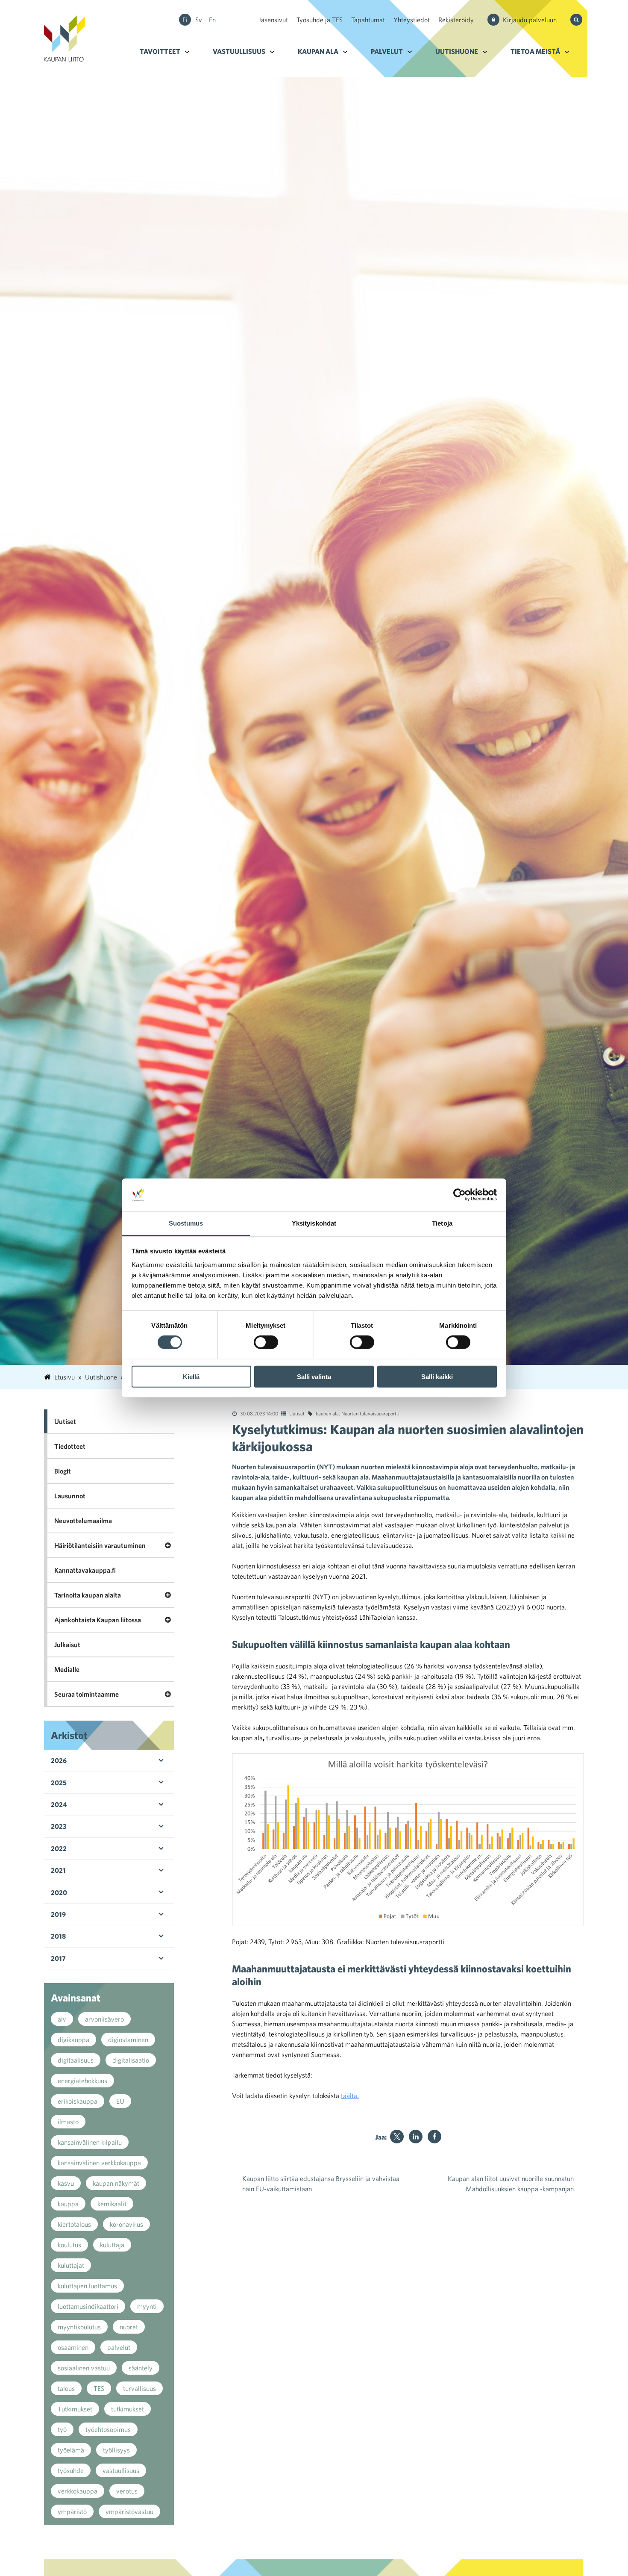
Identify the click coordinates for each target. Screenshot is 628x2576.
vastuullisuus (121, 2470)
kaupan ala (327, 1413)
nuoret (129, 2327)
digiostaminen (128, 2040)
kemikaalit (112, 2204)
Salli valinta (314, 1376)
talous (66, 2388)
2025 (59, 1783)
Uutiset (297, 1413)
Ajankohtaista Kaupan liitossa (98, 1620)
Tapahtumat (368, 20)
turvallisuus (139, 2388)
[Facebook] (434, 2137)
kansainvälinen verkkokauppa (99, 2163)
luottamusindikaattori (88, 2306)
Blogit (63, 1471)
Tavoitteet (160, 51)
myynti (147, 2306)
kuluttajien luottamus (87, 2286)
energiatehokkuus (82, 2081)
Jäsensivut (273, 20)
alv (62, 2019)
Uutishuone (457, 51)
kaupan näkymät (116, 2183)
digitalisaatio (131, 2060)
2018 (58, 1936)
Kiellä (191, 1376)
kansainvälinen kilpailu (90, 2142)
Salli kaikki (437, 1376)
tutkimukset (128, 2409)
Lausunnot (70, 1496)
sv (199, 20)
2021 (58, 1870)
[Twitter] (397, 2137)
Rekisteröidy (456, 20)
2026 (59, 1760)
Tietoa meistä (535, 51)
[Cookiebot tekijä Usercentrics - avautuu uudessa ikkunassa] (459, 1195)
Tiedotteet (70, 1446)
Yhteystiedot (412, 20)
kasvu (66, 2183)
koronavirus (126, 2224)
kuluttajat (71, 2265)
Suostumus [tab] (186, 1223)
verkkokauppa (78, 2491)
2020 (59, 1892)
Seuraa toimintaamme (87, 1694)
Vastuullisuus (239, 51)
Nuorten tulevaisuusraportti (370, 1413)
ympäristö (72, 2511)
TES (99, 2388)
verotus (127, 2491)
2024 (59, 1804)
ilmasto (68, 2122)
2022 (59, 1848)
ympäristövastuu (129, 2511)
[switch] (266, 1342)
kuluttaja (112, 2245)
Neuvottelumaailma (83, 1521)
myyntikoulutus (79, 2327)
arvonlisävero (104, 2019)
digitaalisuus (76, 2060)
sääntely (141, 2368)
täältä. (350, 2096)
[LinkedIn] (416, 2137)
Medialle (67, 1669)
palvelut (119, 2347)
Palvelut (387, 51)
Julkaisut (67, 1645)
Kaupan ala (318, 51)
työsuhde (71, 2470)
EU (120, 2101)
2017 (58, 1958)
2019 (58, 1914)
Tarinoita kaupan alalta (88, 1595)
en (212, 20)
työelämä (71, 2450)
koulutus (69, 2245)
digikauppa (73, 2040)
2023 (59, 1826)
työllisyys (116, 2450)
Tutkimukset (75, 2409)
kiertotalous (74, 2224)
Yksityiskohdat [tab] (314, 1223)
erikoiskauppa (78, 2101)
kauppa (68, 2204)
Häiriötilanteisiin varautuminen (100, 1545)
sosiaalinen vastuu (84, 2368)
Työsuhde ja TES (320, 20)
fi (185, 20)
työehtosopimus (108, 2429)
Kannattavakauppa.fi (85, 1570)
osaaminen (73, 2347)
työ (62, 2429)
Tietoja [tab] (442, 1223)
